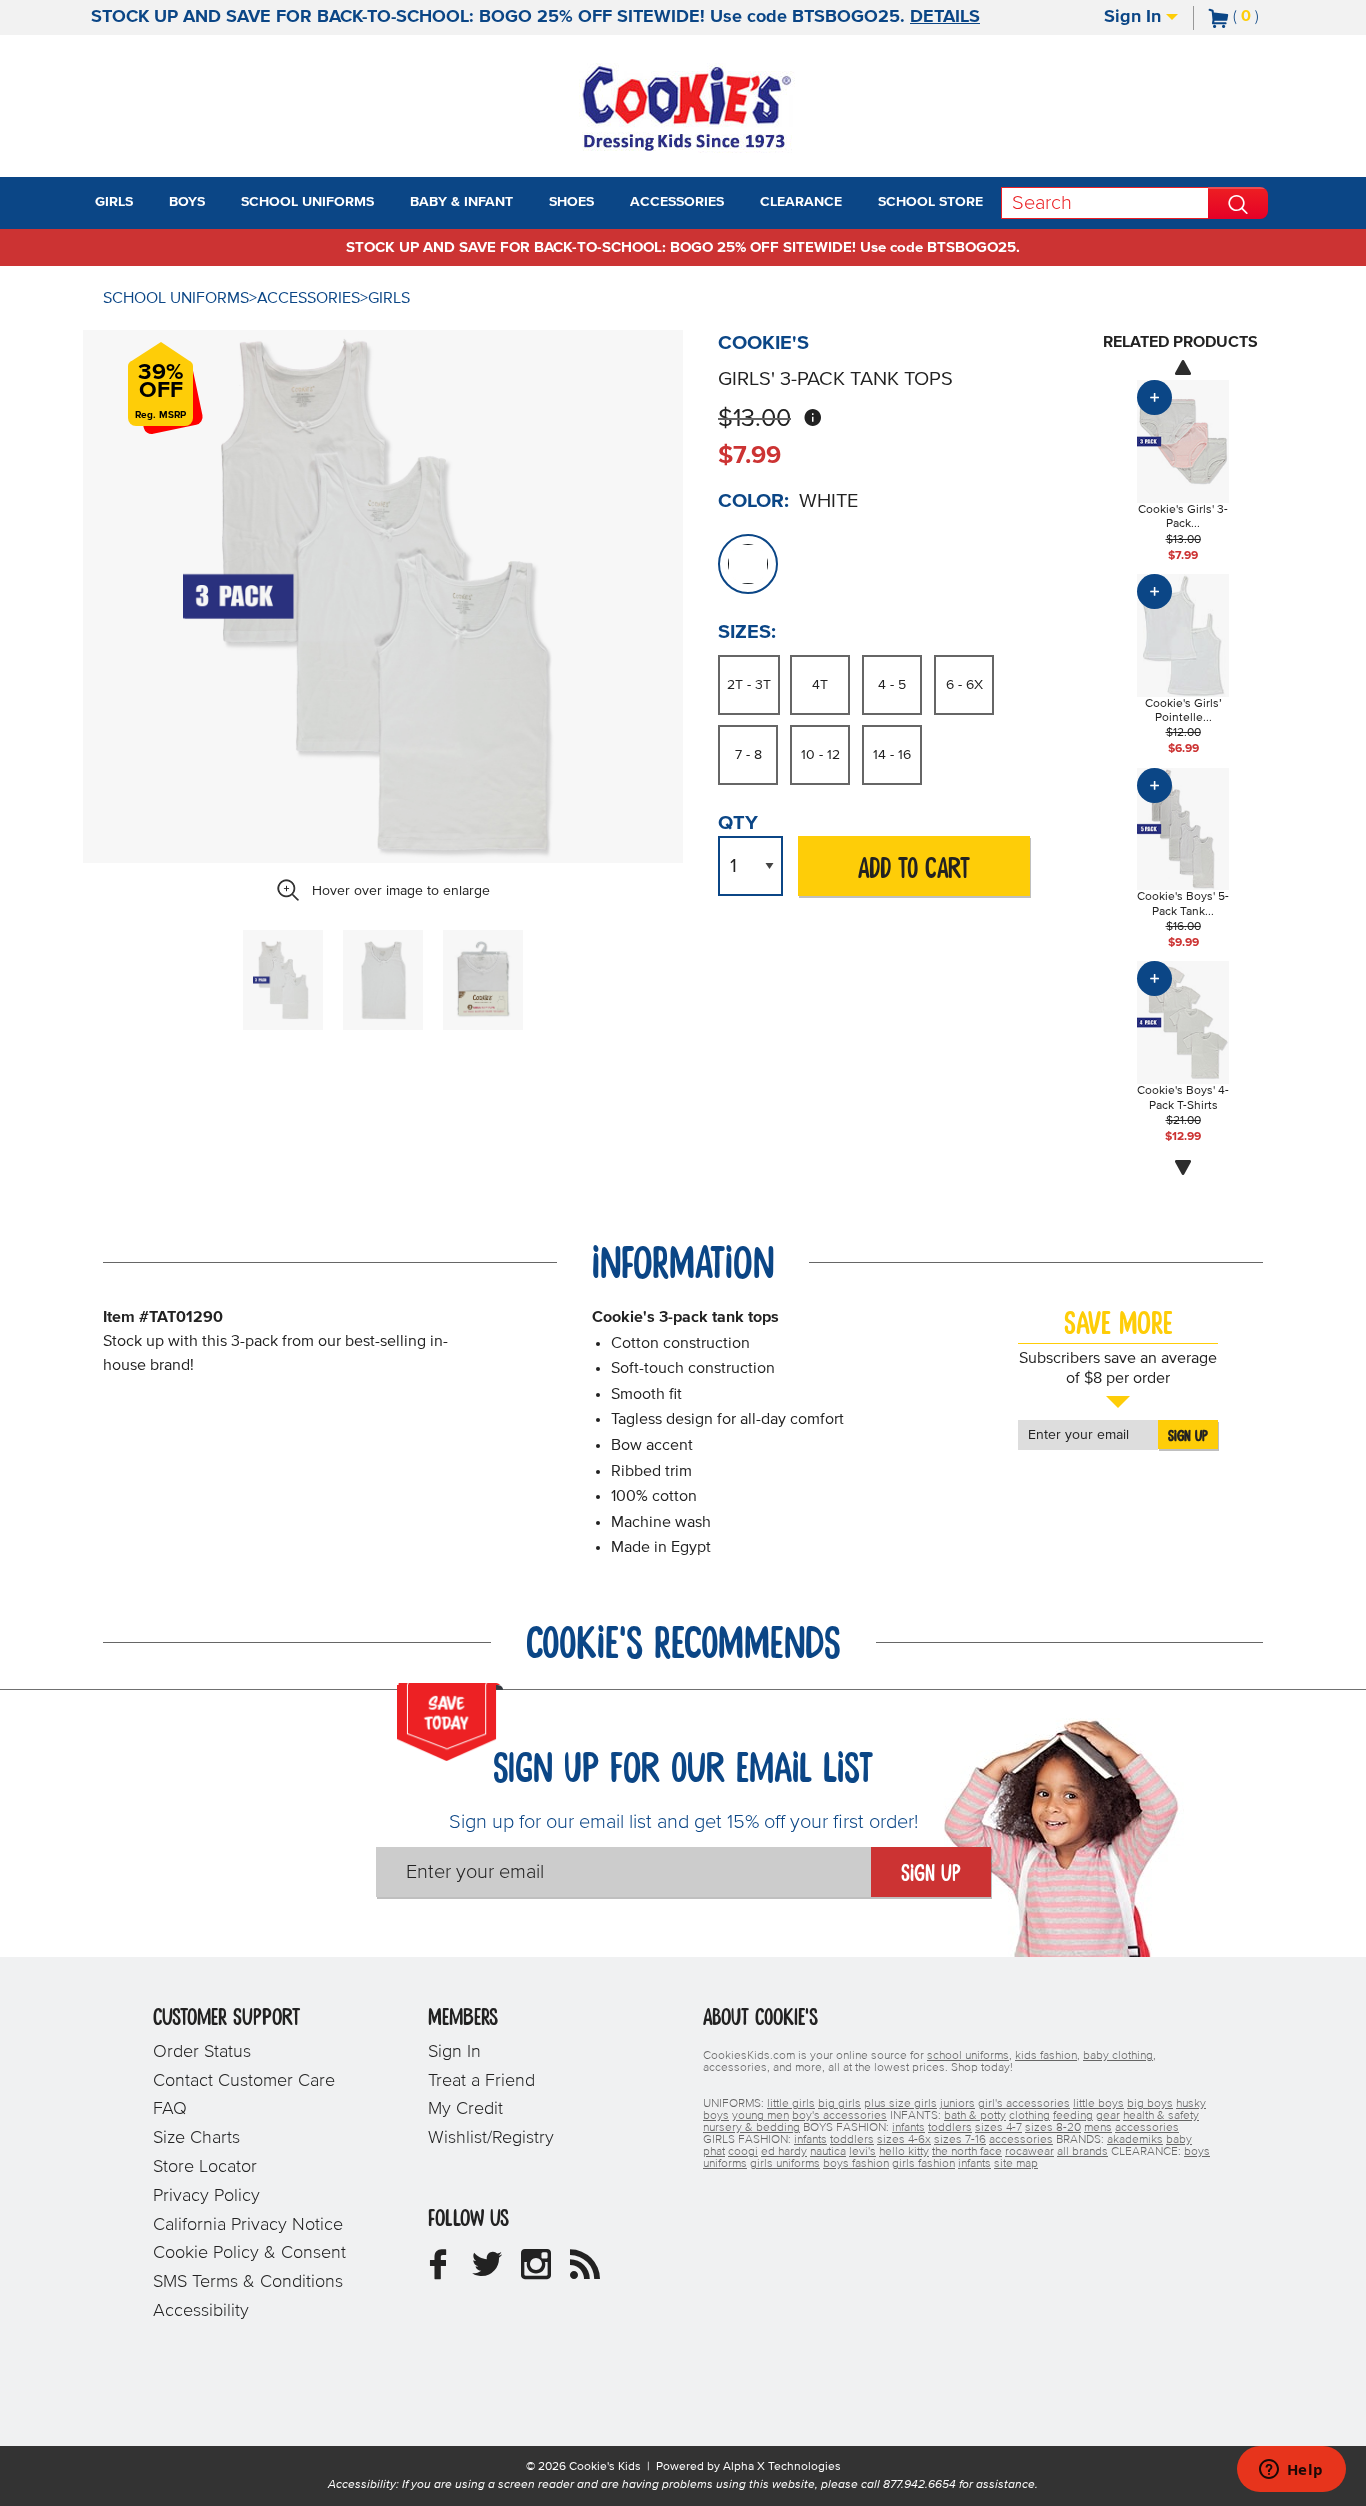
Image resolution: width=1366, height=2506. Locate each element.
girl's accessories (1024, 2104)
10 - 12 (820, 755)
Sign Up (1188, 1436)
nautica (828, 2152)
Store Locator (205, 2167)
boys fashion (856, 2164)
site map (1016, 2164)
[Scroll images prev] (1183, 367)
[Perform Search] (1238, 203)
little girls (791, 2104)
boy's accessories (839, 2116)
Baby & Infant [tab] (461, 202)
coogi (743, 2152)
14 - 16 (892, 755)
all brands (1082, 2152)
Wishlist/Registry (491, 2138)
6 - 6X (964, 685)
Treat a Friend (481, 2081)
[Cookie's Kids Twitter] (487, 2272)
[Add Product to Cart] (1154, 397)
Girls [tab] (114, 202)
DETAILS (945, 17)
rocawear (1029, 2152)
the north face (967, 2152)
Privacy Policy (206, 2196)
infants (908, 2128)
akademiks (1135, 2140)
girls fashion (923, 2164)
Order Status (202, 2052)
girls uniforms (785, 2164)
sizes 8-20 (1053, 2128)
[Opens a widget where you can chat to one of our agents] (1291, 2471)
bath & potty (975, 2116)
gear (1108, 2116)
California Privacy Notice (248, 2225)
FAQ (170, 2109)
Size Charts (196, 2138)
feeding (1073, 2116)
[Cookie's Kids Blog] (585, 2272)
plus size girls (900, 2104)
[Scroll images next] (1183, 1168)
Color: (753, 501)
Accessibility (201, 2311)
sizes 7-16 (960, 2140)
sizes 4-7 (998, 2128)
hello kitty (904, 2152)
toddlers (950, 2128)
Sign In (1135, 17)
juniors (957, 2104)
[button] (151, 203)
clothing (1029, 2116)
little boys (1098, 2104)
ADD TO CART (914, 869)
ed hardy (784, 2152)
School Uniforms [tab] (307, 202)
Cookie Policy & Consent (249, 2253)
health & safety (1161, 2116)
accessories (1147, 2128)
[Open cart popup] (1267, 18)
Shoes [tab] (571, 202)
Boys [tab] (187, 202)
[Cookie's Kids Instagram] (536, 2272)
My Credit (465, 2109)
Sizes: (747, 632)
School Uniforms (176, 298)
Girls (389, 298)
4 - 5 (892, 685)
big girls (839, 2104)
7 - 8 (748, 755)
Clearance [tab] (801, 202)
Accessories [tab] (677, 202)
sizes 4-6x (904, 2140)
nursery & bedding (751, 2128)
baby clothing (1118, 2056)
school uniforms (968, 2056)
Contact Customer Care (244, 2081)
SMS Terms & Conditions (248, 2282)
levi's (862, 2152)
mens (1098, 2128)
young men (760, 2116)
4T (820, 685)
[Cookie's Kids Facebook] (438, 2272)
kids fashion (1046, 2056)
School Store (930, 202)
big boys (1150, 2104)
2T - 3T (749, 685)
